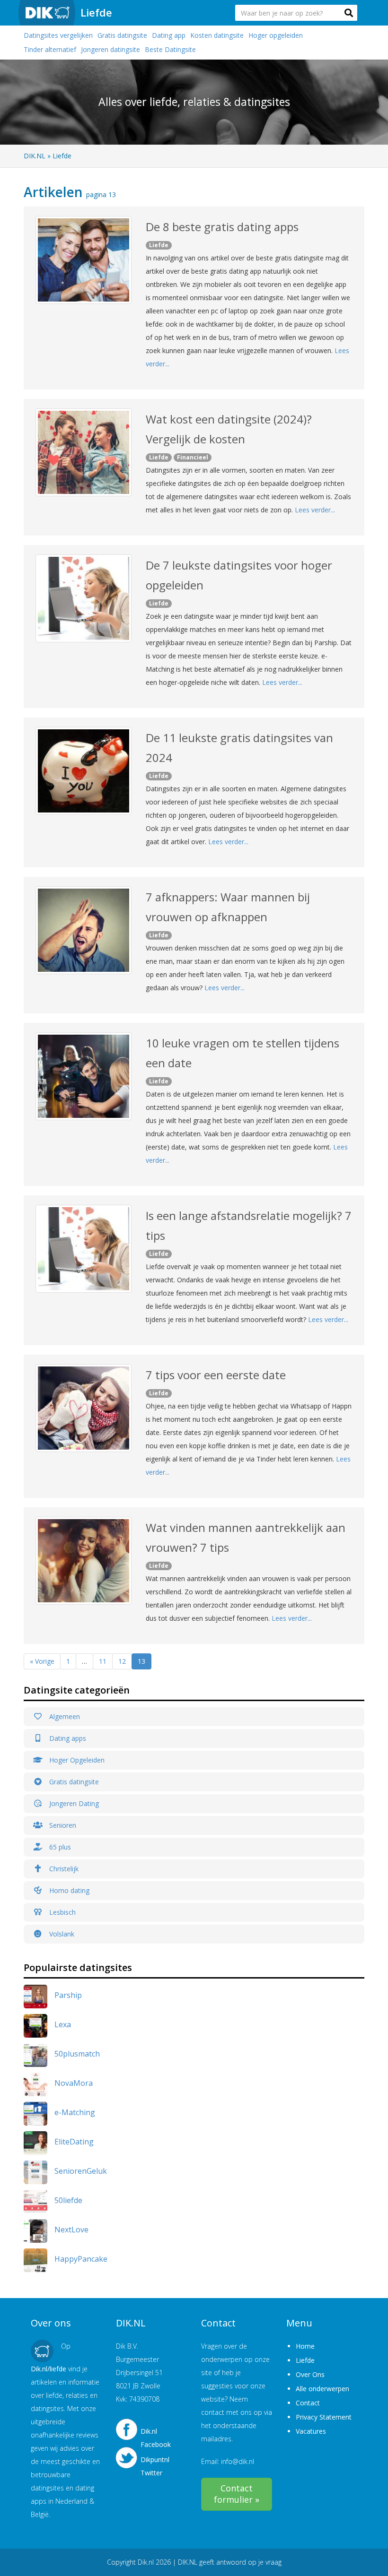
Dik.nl (146, 2562)
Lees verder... (315, 510)
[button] (349, 13)
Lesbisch (62, 1912)
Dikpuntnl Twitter (155, 2464)
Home (305, 2346)
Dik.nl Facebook (156, 2435)
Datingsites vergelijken (58, 35)
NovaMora (74, 2083)
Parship (68, 1995)
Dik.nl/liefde (48, 2369)
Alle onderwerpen (322, 2389)
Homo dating (68, 1890)
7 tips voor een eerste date (216, 1375)
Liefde (96, 12)
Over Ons (310, 2374)
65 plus (59, 1847)
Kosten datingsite (217, 35)
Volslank (61, 1934)
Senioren (62, 1825)
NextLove (71, 2230)
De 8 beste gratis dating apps (222, 227)
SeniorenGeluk (81, 2171)
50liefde (68, 2200)
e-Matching (75, 2112)
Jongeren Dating (73, 1803)
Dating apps (67, 1738)
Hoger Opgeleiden (76, 1760)
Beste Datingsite (170, 49)
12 (122, 1661)
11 (103, 1661)
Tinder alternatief (50, 49)
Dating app (169, 35)
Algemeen (64, 1716)
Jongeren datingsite (110, 49)
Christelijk (63, 1869)
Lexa (63, 2024)
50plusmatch (77, 2054)
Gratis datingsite (122, 35)
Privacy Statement (324, 2417)
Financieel (193, 457)
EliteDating (74, 2142)
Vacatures (311, 2431)
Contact (308, 2403)
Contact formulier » (237, 2494)
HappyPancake (81, 2259)
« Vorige (42, 1661)
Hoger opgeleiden (276, 35)
